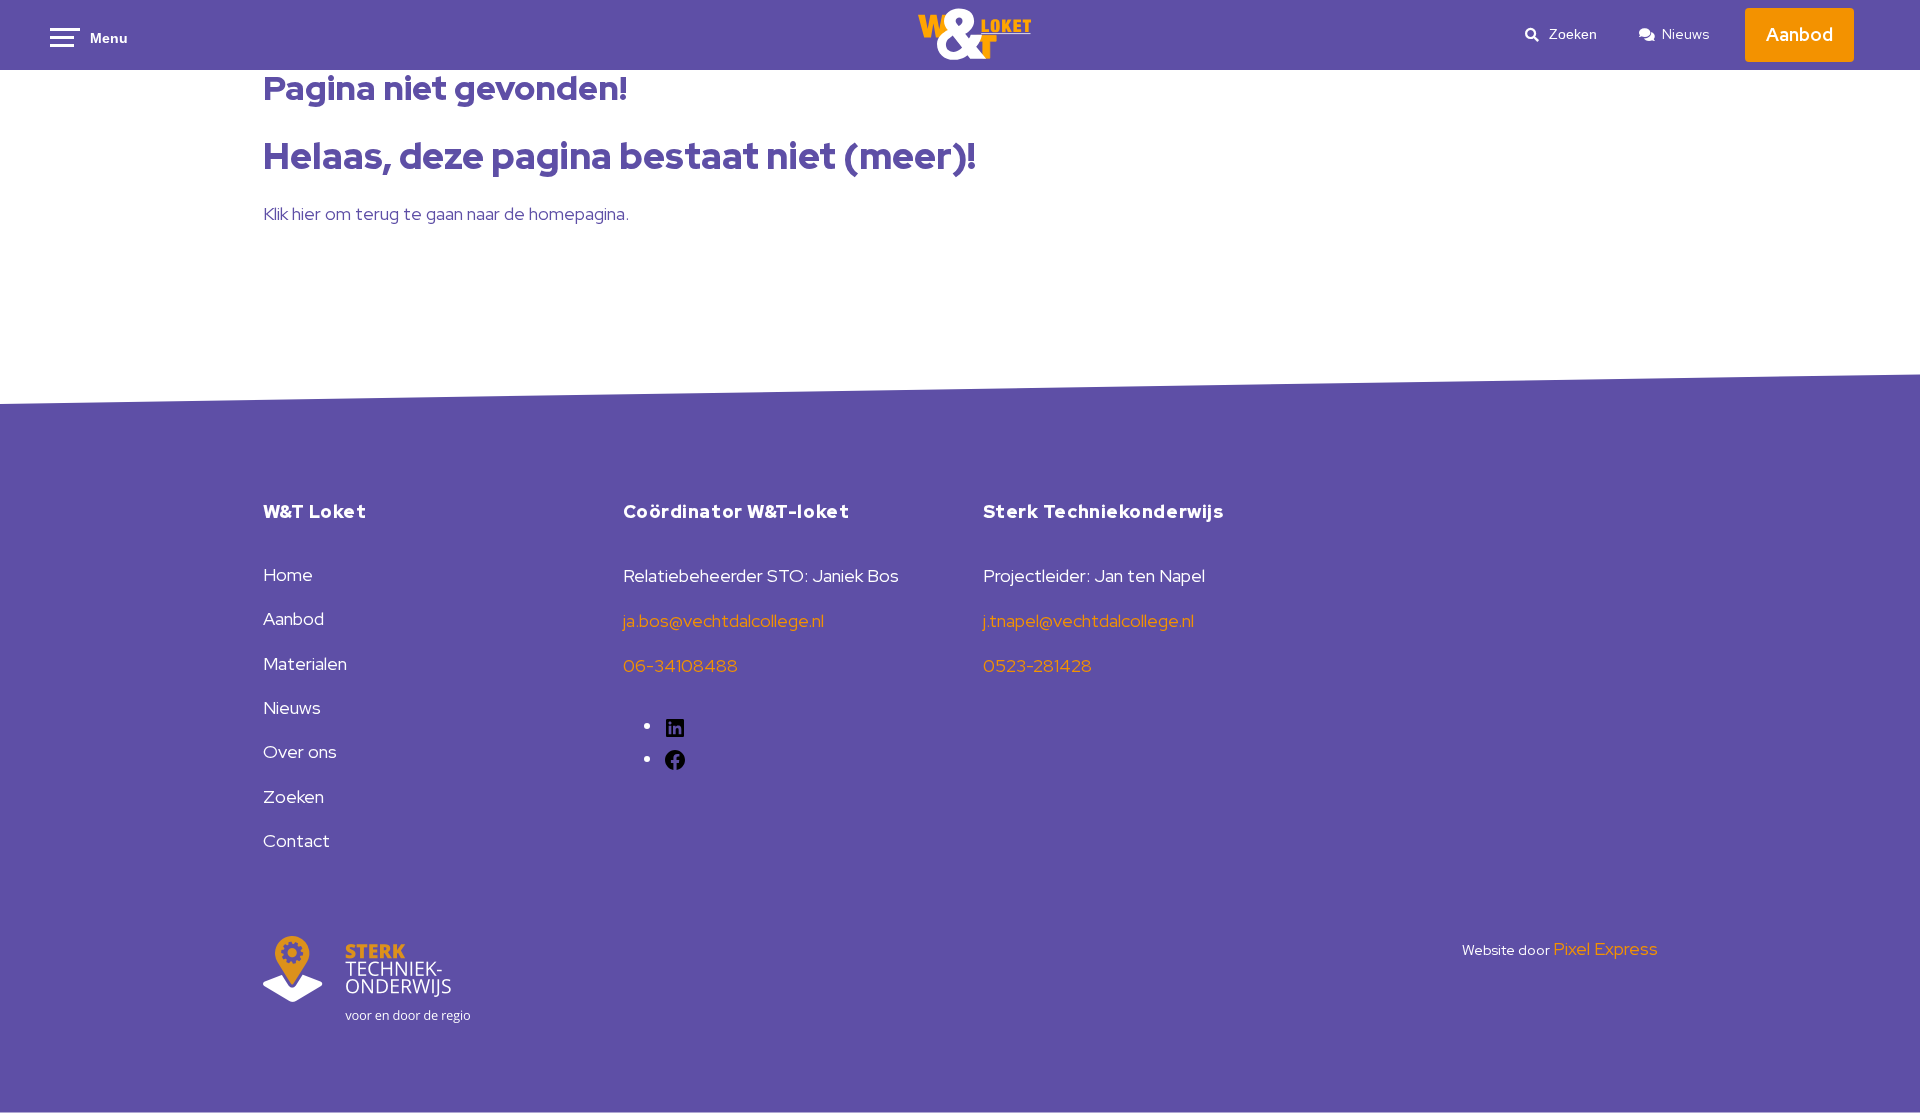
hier (306, 213)
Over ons (300, 751)
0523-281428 (1037, 665)
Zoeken (293, 796)
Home (288, 574)
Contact (296, 840)
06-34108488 (680, 665)
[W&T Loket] (975, 35)
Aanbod (1799, 34)
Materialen (305, 663)
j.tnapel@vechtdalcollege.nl (1088, 620)
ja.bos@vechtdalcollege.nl (723, 620)
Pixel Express (1605, 948)
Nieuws (1685, 34)
